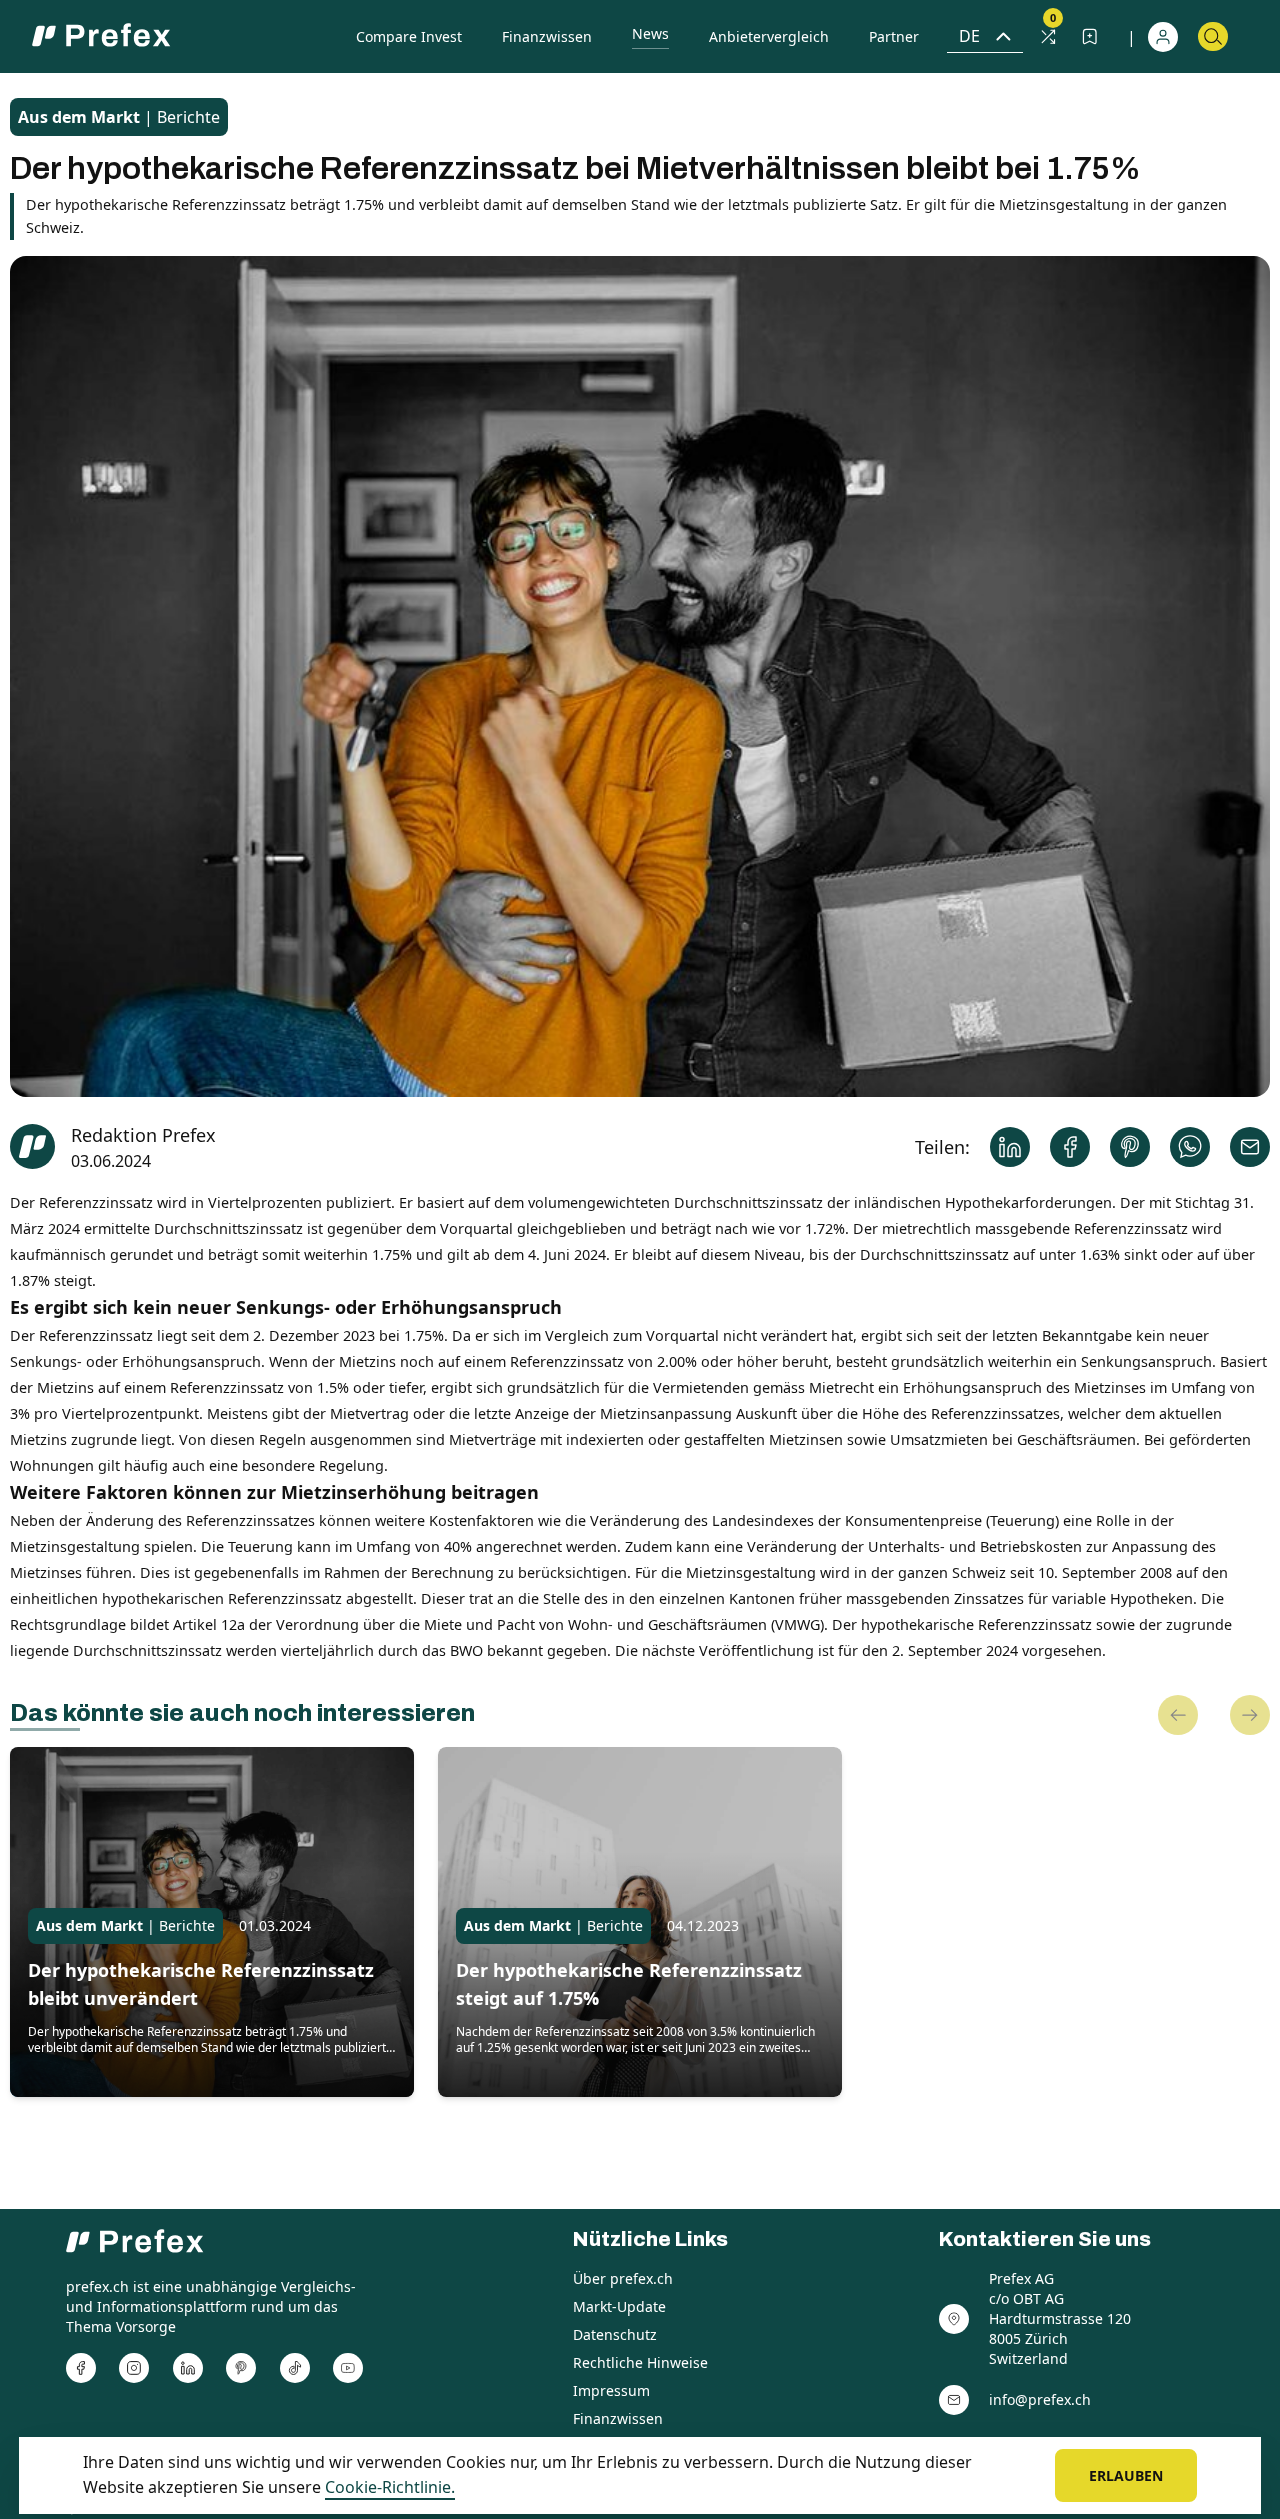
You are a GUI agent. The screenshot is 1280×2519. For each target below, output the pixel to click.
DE (969, 36)
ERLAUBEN (1126, 2475)
